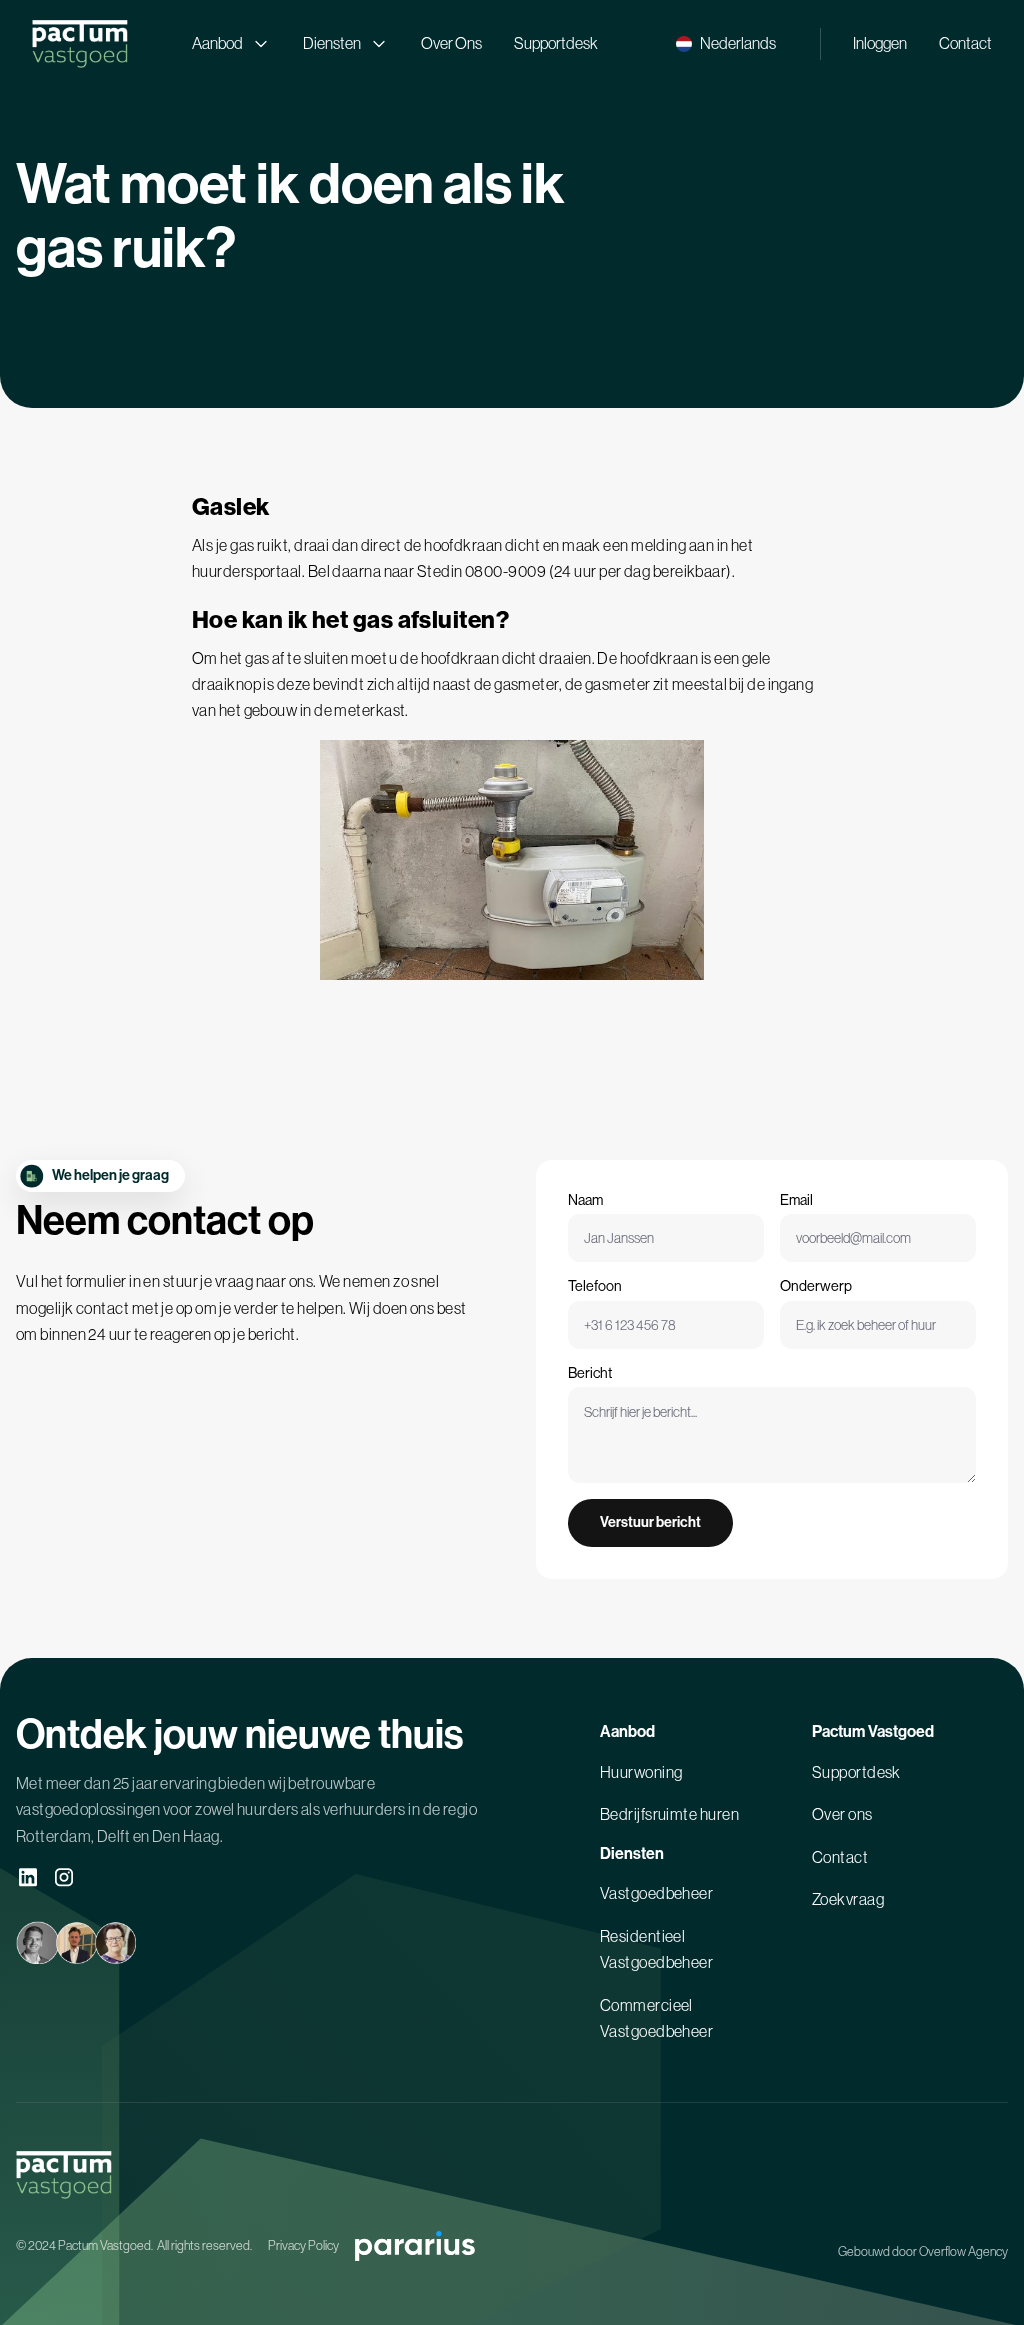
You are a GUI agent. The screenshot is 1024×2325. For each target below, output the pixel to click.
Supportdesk (556, 43)
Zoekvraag (848, 1899)
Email (796, 1200)
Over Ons (451, 43)
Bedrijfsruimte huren (669, 1814)
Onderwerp (816, 1286)
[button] (726, 43)
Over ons (842, 1814)
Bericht (590, 1373)
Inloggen (880, 43)
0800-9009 (505, 571)
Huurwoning (641, 1772)
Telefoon (595, 1286)
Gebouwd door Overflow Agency (923, 2251)
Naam (585, 1200)
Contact (965, 43)
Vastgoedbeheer (656, 1893)
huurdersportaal (247, 571)
